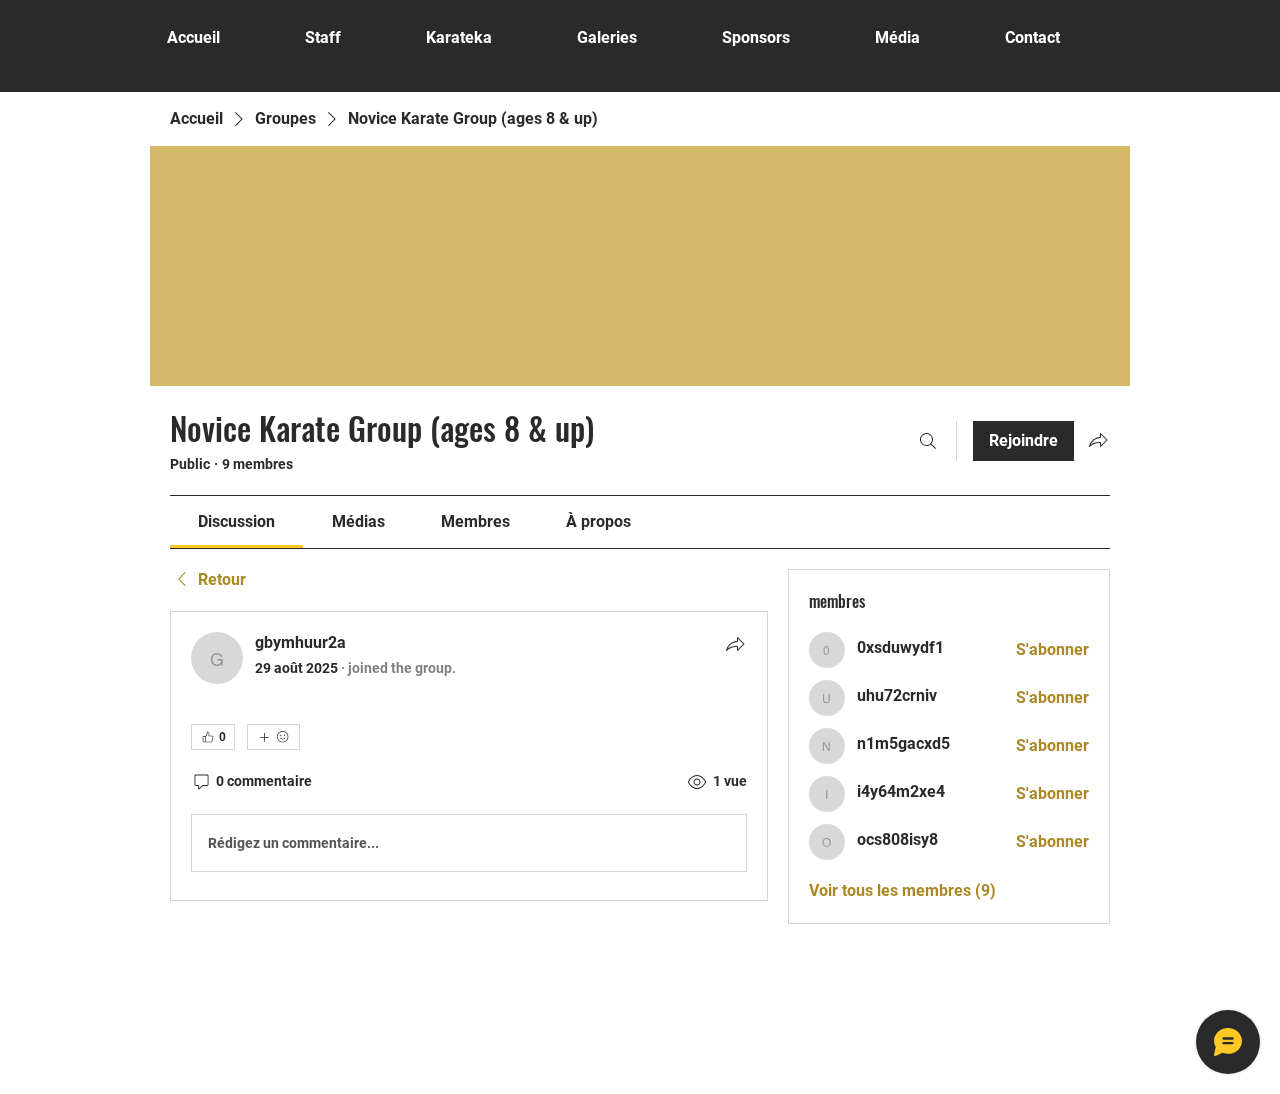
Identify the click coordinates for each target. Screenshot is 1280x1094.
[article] (469, 756)
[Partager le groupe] (1098, 440)
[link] (236, 521)
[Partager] (735, 644)
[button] (634, 37)
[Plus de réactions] (273, 737)
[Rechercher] (928, 441)
